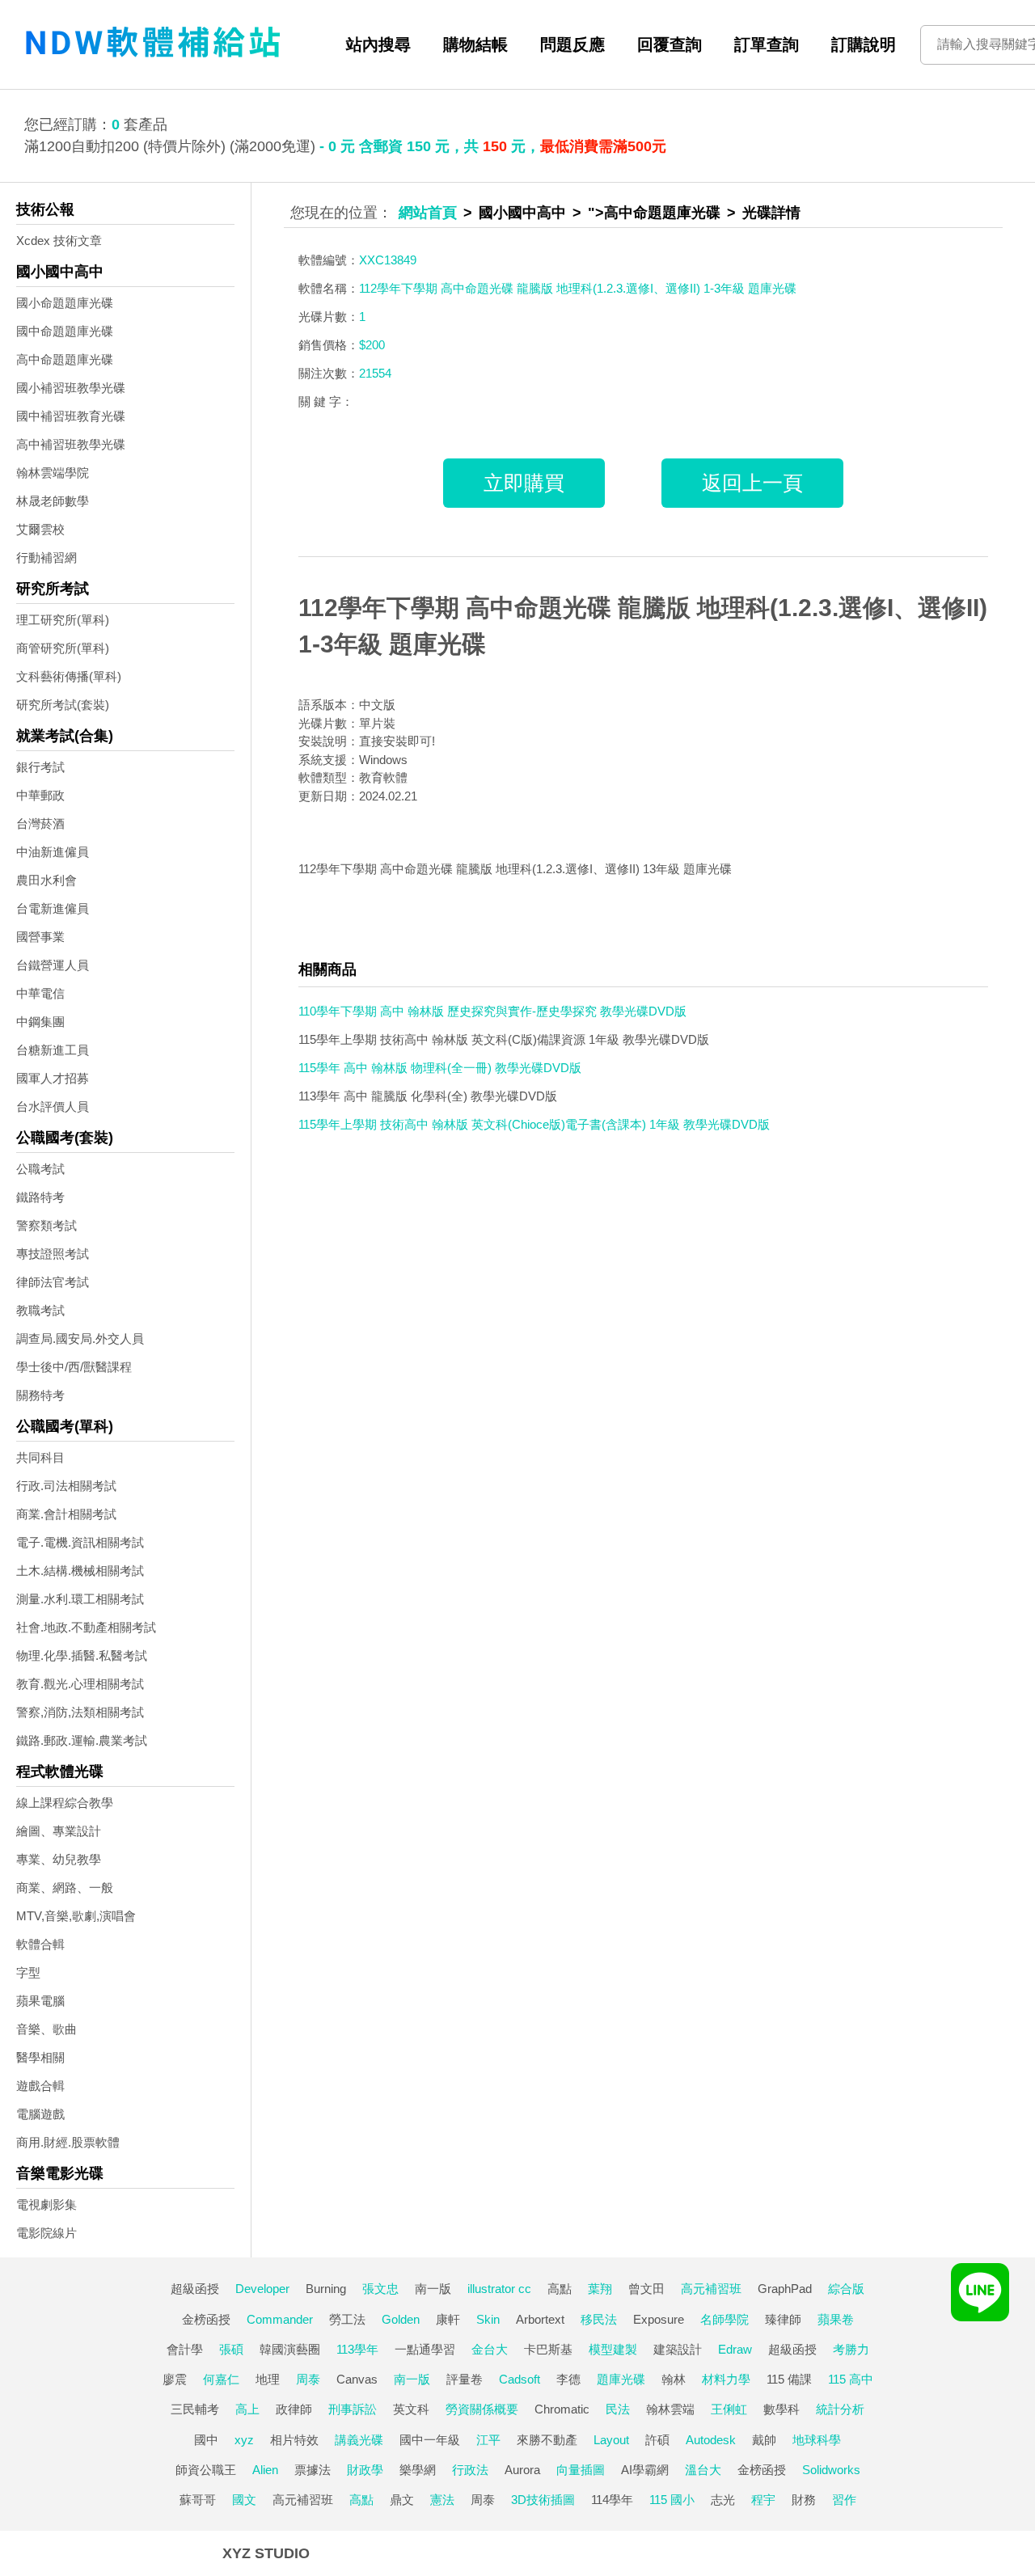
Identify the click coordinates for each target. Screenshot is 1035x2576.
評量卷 (465, 2379)
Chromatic (562, 2409)
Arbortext (540, 2319)
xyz (244, 2440)
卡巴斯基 (548, 2349)
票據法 (313, 2470)
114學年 (612, 2500)
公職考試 (40, 1169)
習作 (844, 2500)
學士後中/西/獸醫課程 (74, 1367)
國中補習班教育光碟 (71, 416)
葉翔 (600, 2289)
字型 (28, 1972)
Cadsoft (520, 2379)
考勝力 (851, 2349)
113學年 (357, 2349)
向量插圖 (581, 2470)
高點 (560, 2289)
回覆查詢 (670, 44)
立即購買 (524, 483)
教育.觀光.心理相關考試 (80, 1684)
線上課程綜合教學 (65, 1803)
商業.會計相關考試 (66, 1514)
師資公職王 (206, 2470)
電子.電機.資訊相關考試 (80, 1542)
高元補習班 (711, 2289)
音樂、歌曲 (46, 2029)
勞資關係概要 (482, 2409)
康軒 (448, 2319)
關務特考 (40, 1395)
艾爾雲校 (40, 529)
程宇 (763, 2500)
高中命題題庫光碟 (65, 359)
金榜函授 (206, 2319)
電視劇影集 (46, 2204)
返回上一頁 (752, 483)
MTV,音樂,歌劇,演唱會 (76, 1916)
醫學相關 (40, 2057)
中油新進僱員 (53, 852)
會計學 (185, 2349)
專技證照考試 (53, 1254)
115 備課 (789, 2379)
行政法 (470, 2470)
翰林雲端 (670, 2409)
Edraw (735, 2349)
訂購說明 (864, 44)
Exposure (659, 2319)
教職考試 (40, 1310)
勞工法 (347, 2319)
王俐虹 (729, 2409)
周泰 (308, 2379)
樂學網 (418, 2470)
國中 (206, 2440)
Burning (326, 2289)
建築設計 (678, 2349)
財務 (804, 2500)
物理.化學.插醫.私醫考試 (82, 1655)
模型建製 (613, 2349)
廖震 (175, 2379)
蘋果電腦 (40, 2001)
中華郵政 (40, 795)
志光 (723, 2500)
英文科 (411, 2409)
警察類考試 (46, 1225)
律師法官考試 (53, 1282)
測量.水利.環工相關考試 (80, 1599)
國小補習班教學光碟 (71, 388)
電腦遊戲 (40, 2114)
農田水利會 (46, 880)
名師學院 (724, 2319)
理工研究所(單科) (63, 620)
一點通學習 (425, 2349)
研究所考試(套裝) (63, 705)
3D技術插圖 (543, 2500)
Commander (280, 2319)
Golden (401, 2319)
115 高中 (851, 2379)
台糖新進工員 (53, 1050)
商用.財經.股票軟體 (68, 2142)
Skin (488, 2319)
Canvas (357, 2379)
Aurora (522, 2470)
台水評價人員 (53, 1106)
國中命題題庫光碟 (65, 331)
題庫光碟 (621, 2379)
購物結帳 (475, 44)
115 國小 (672, 2500)
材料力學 (726, 2379)
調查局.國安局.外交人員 (80, 1339)
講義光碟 (359, 2440)
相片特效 (294, 2440)
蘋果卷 (836, 2319)
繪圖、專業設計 (59, 1831)
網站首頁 (428, 213)
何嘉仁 (221, 2379)
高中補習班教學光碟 (71, 444)
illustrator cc (499, 2289)
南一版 (433, 2289)
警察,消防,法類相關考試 (80, 1712)
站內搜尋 (378, 44)
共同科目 (40, 1457)
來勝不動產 (547, 2440)
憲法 (442, 2500)
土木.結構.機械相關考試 (80, 1571)
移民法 (599, 2319)
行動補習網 (46, 557)
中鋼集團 (40, 1022)
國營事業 (40, 937)
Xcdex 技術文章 (59, 241)
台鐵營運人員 (53, 965)
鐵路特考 (40, 1197)
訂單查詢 (767, 44)
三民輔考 (195, 2409)
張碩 (231, 2349)
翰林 (674, 2379)
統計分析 (840, 2409)
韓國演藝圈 (290, 2349)
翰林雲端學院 (53, 473)
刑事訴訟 (353, 2409)
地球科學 (817, 2440)
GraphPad (785, 2289)
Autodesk (711, 2440)
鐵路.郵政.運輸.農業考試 (82, 1740)
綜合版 (846, 2289)
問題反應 (572, 44)
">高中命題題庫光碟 (654, 213)
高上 (247, 2409)
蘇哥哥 (198, 2500)
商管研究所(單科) (63, 648)
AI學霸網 (645, 2470)
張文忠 (380, 2289)
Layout (611, 2440)
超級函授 (195, 2289)
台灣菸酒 (40, 823)
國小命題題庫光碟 (65, 303)
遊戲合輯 (40, 2086)
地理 (268, 2379)
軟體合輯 (40, 1944)
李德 (568, 2379)
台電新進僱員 (53, 908)
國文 (244, 2500)
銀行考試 (40, 767)
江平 (488, 2440)
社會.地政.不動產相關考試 (86, 1627)
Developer (262, 2289)
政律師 (294, 2409)
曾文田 (646, 2289)
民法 (618, 2409)
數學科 (782, 2409)
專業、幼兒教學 (59, 1859)
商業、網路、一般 (65, 1888)
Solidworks (831, 2470)
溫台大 (703, 2470)
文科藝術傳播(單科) (69, 676)
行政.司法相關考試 (66, 1486)
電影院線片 (46, 2233)
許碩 (657, 2440)
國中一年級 (430, 2440)
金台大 (490, 2349)
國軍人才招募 (53, 1078)
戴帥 (764, 2440)
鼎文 (402, 2500)
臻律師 (783, 2319)
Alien (265, 2470)
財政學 (365, 2470)
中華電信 (40, 993)
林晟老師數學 (53, 501)
